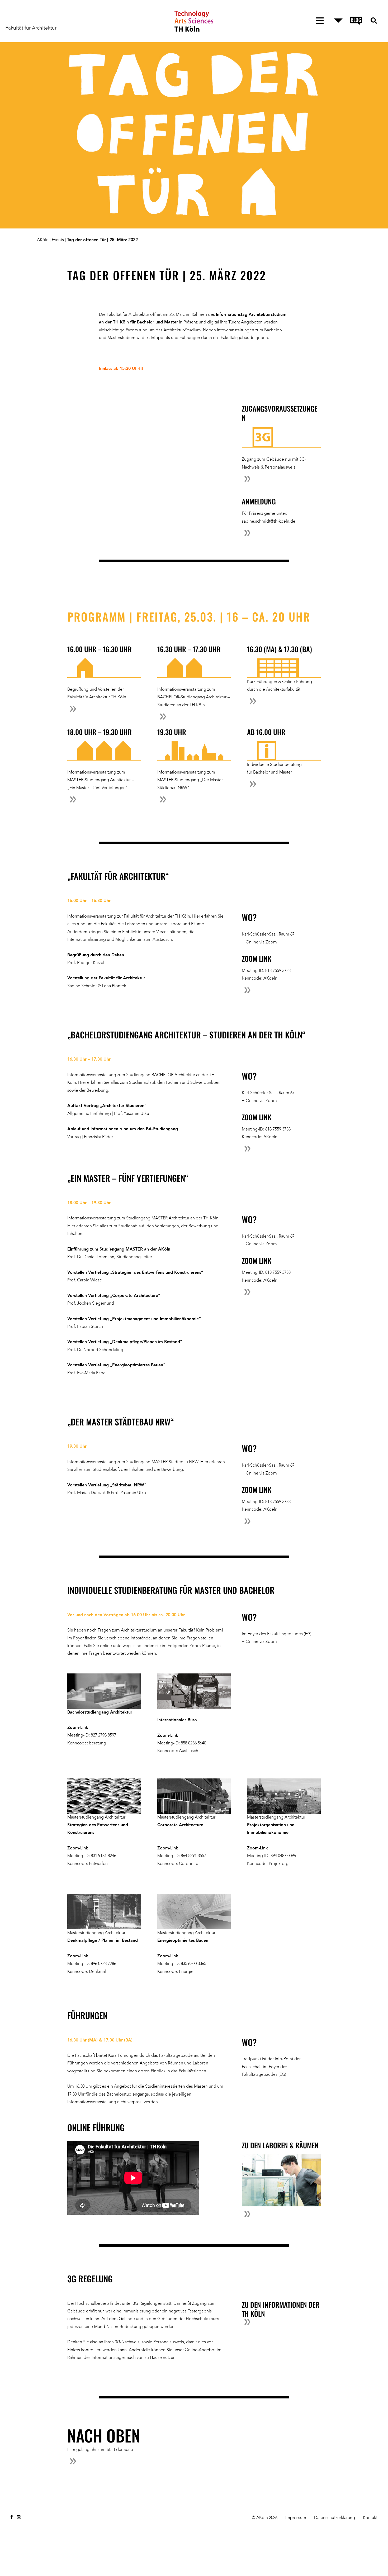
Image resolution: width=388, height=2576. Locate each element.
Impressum (296, 2518)
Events (58, 240)
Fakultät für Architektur (31, 28)
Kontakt (370, 2518)
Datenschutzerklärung (335, 2518)
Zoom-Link (78, 1728)
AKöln (43, 240)
